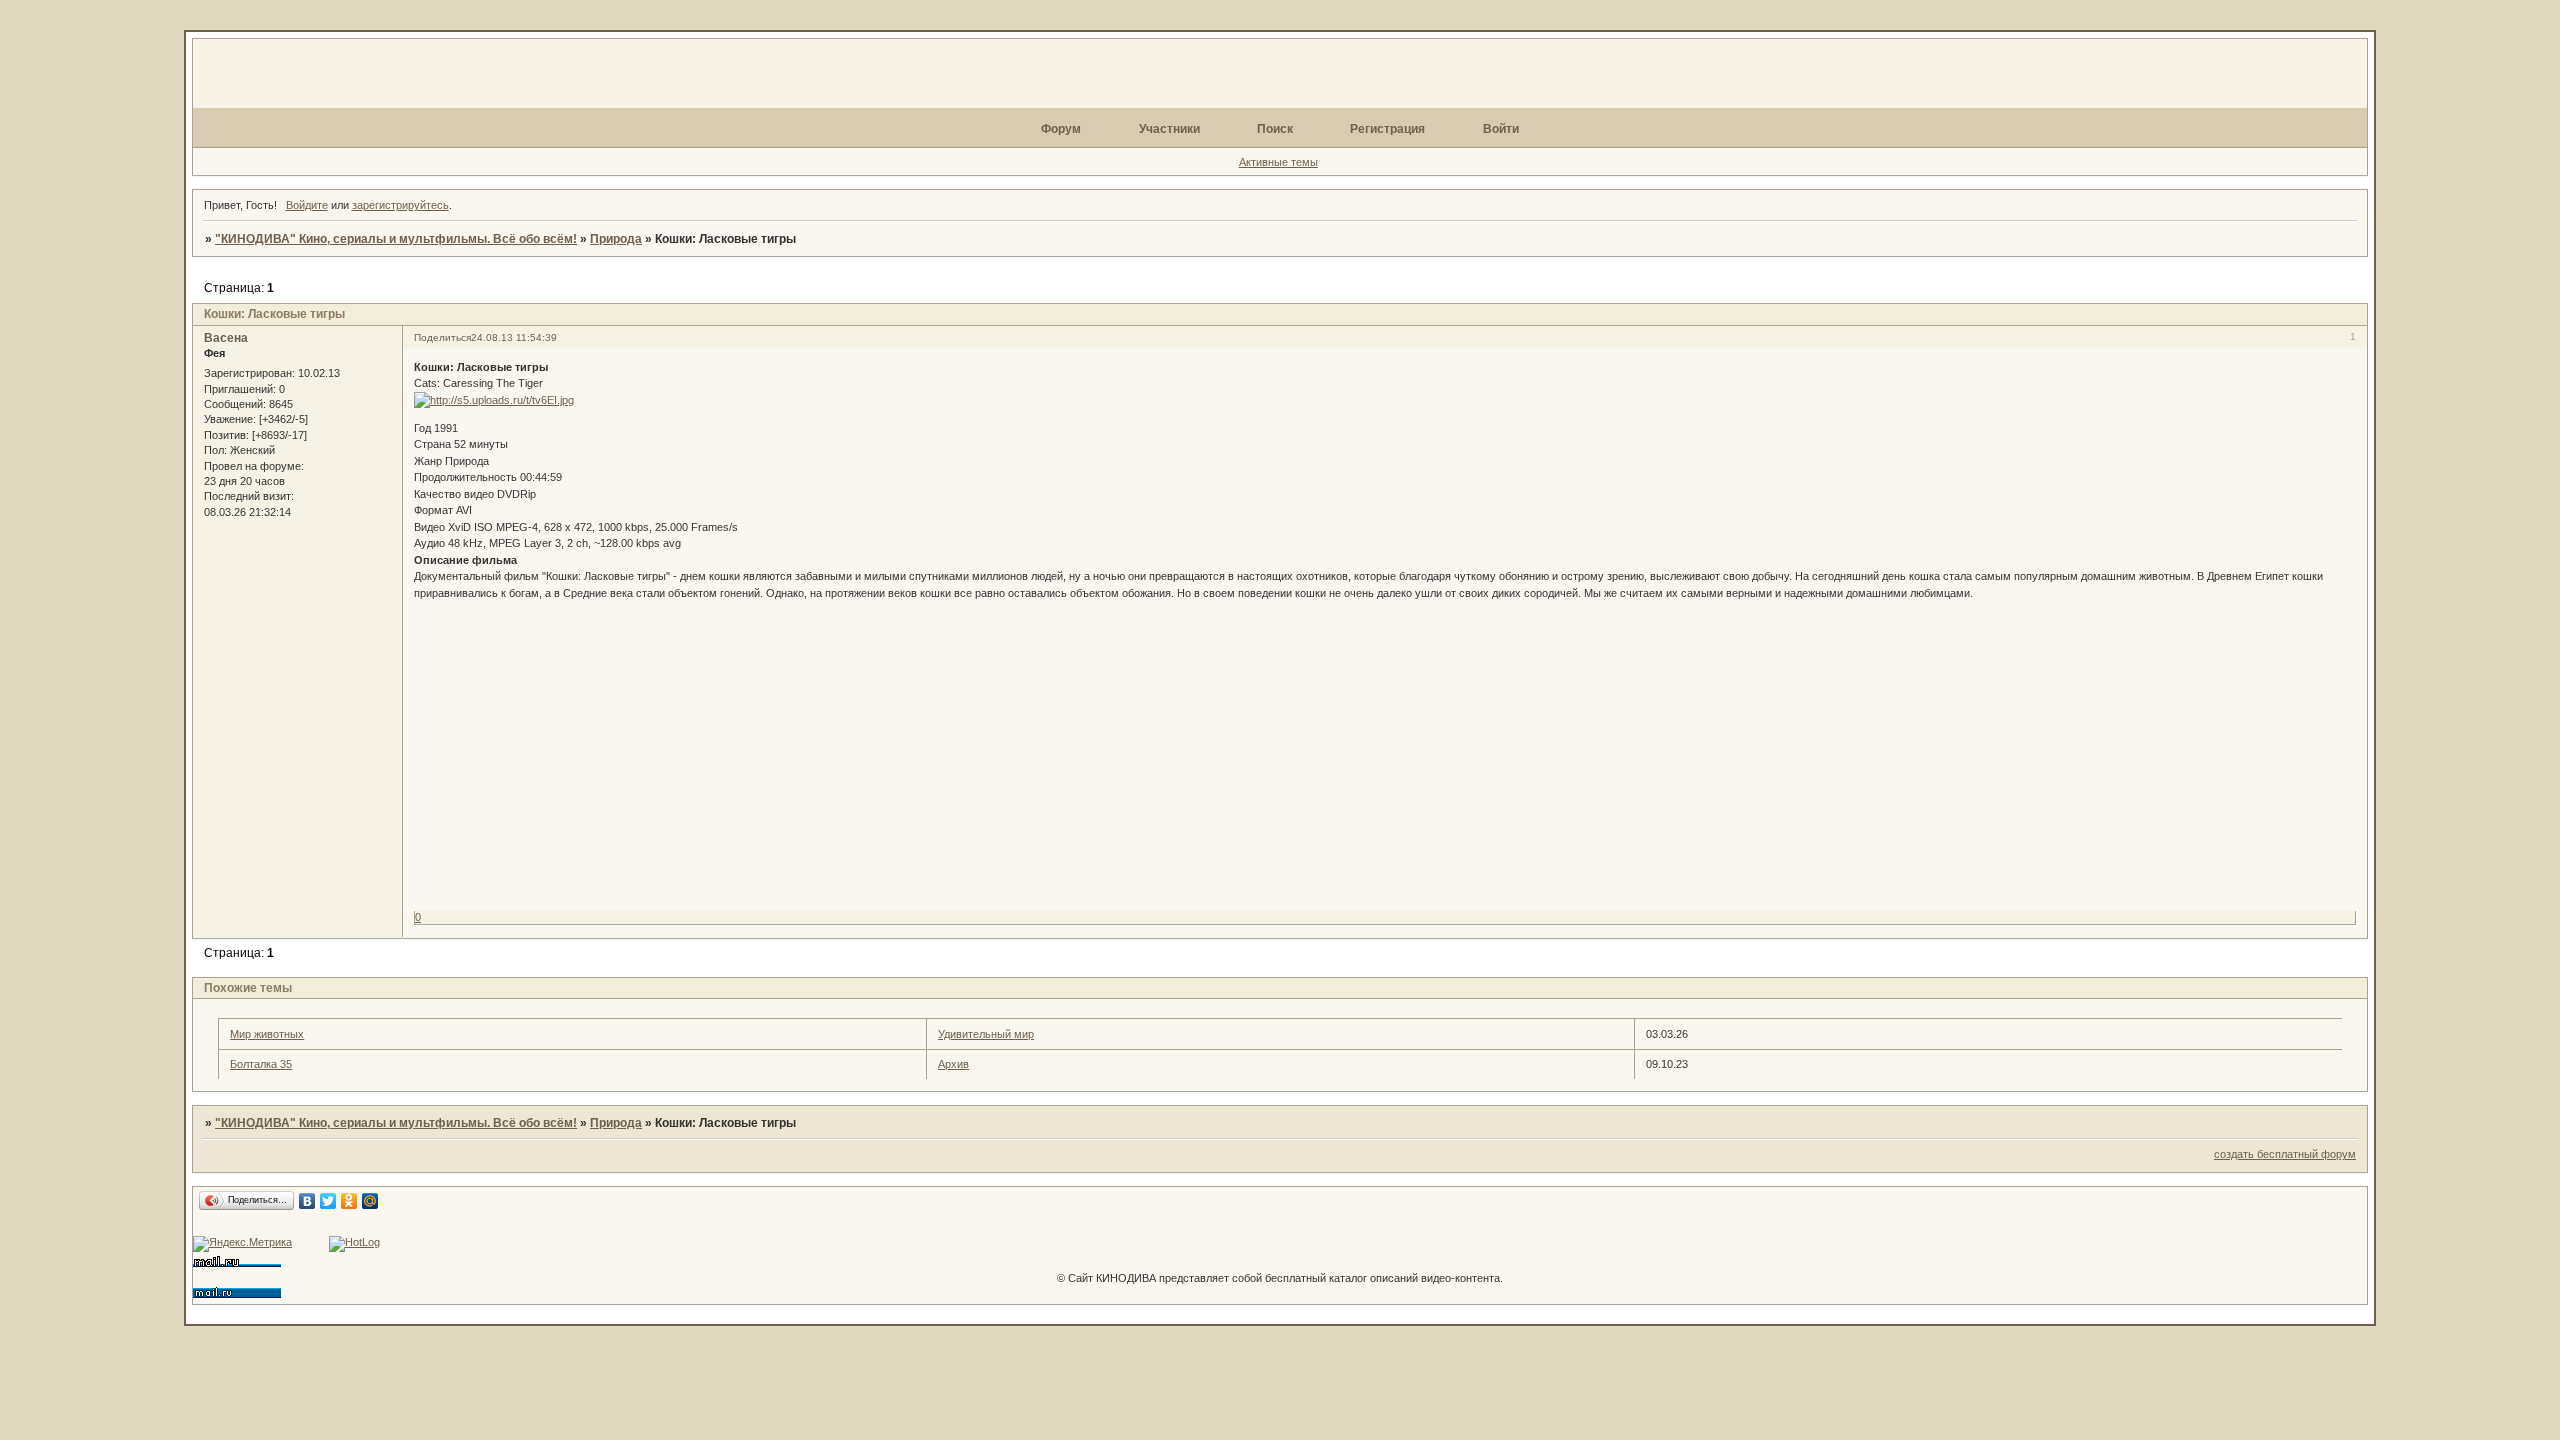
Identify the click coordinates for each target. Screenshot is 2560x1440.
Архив (953, 1064)
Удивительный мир (986, 1034)
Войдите (307, 205)
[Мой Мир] (370, 1201)
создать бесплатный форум (2285, 1154)
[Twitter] (328, 1201)
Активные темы (1278, 162)
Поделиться (442, 337)
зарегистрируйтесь (400, 205)
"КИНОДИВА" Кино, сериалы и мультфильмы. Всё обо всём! (396, 239)
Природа (616, 239)
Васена (226, 338)
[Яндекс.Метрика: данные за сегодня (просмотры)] (242, 1244)
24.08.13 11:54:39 (514, 337)
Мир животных (267, 1034)
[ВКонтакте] (307, 1201)
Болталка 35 (261, 1064)
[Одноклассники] (349, 1201)
